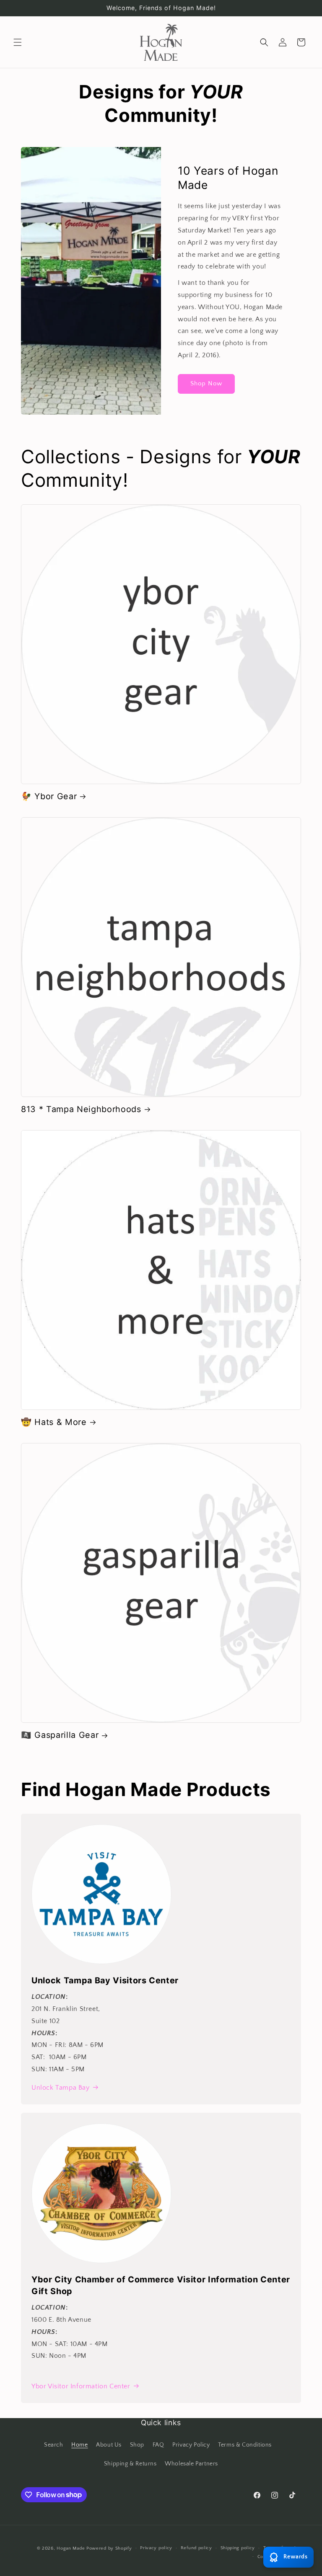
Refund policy (196, 2548)
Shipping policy (238, 2548)
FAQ (158, 2445)
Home (79, 2445)
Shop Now (206, 383)
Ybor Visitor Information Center (81, 2386)
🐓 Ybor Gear (49, 796)
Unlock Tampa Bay (61, 2088)
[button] (18, 42)
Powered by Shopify (109, 2548)
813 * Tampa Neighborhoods (81, 1109)
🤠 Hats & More (54, 1422)
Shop (137, 2445)
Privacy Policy (191, 2445)
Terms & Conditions (245, 2445)
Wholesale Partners (191, 2464)
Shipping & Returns (130, 2464)
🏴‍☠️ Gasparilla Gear (60, 1735)
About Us (109, 2445)
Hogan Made (71, 2548)
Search (54, 2445)
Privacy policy (156, 2548)
